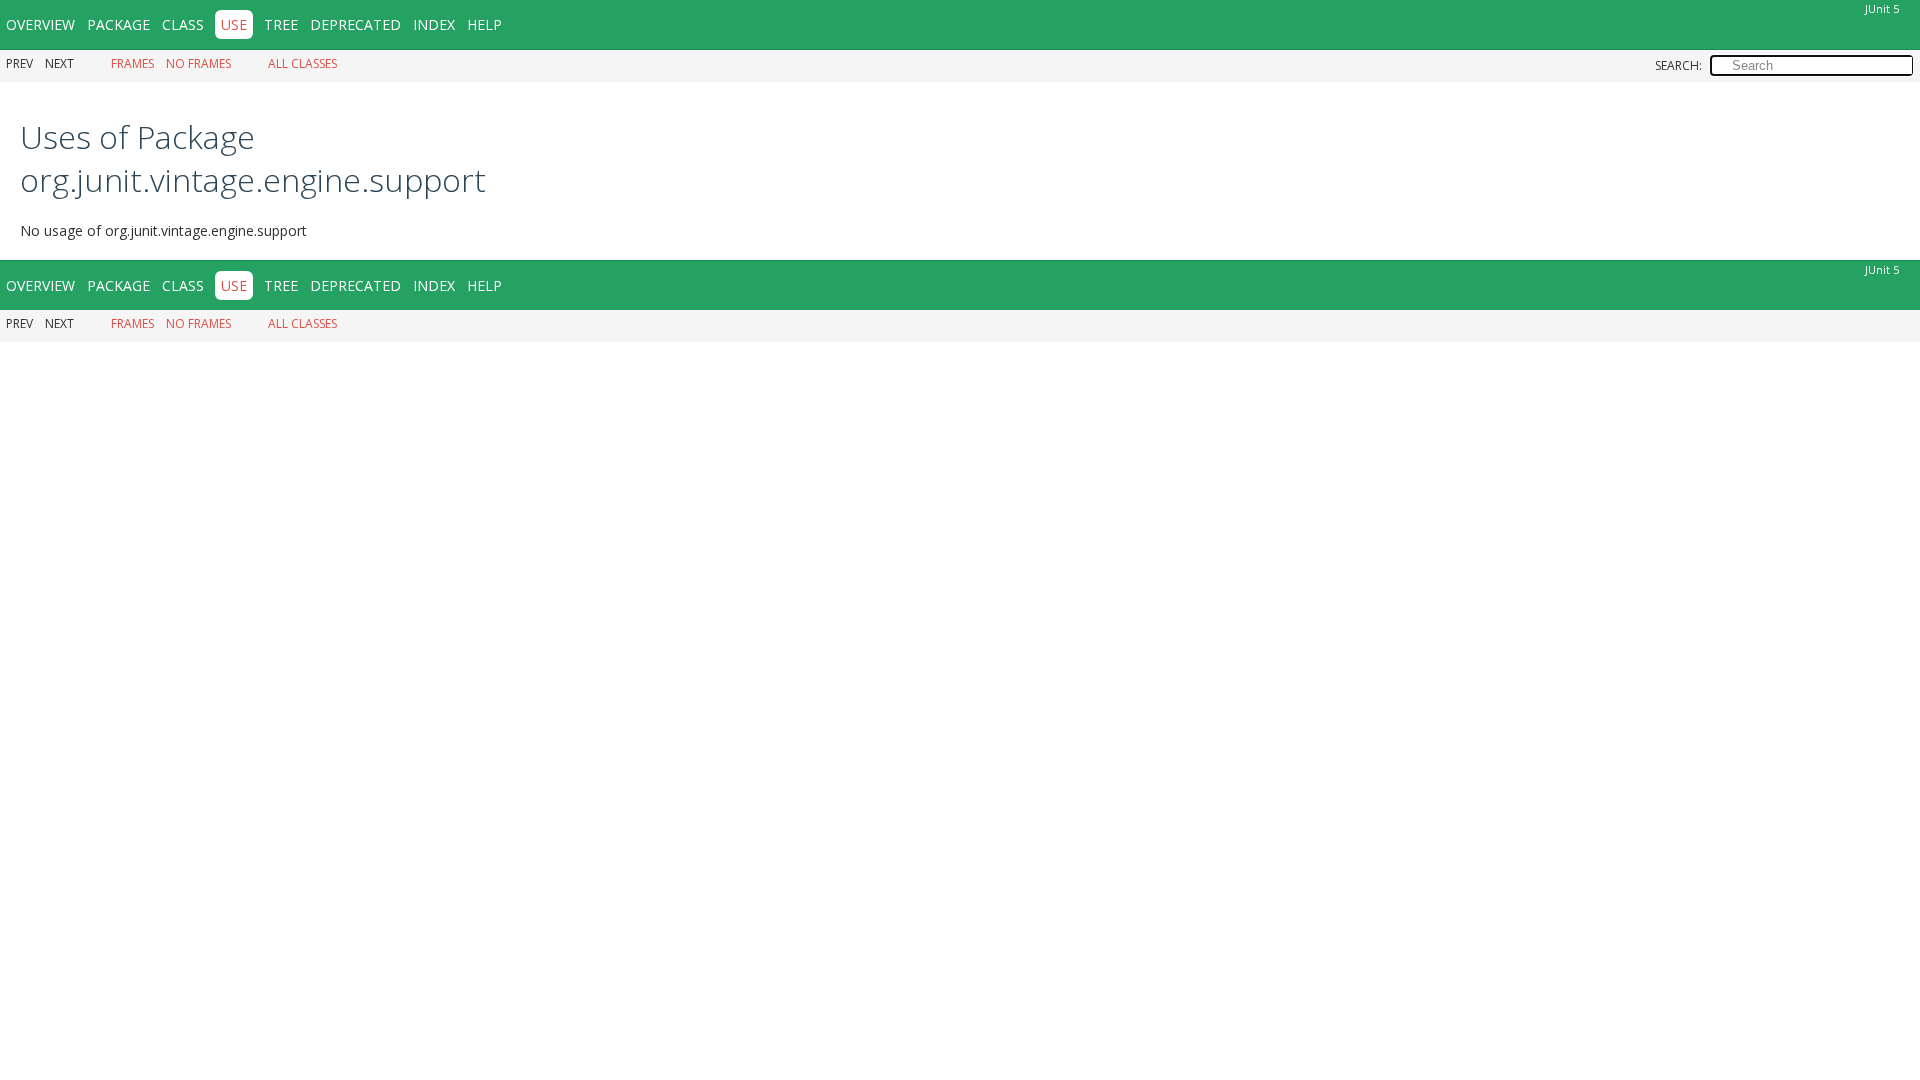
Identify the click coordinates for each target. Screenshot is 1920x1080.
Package (118, 24)
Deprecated (355, 24)
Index (434, 24)
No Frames (198, 63)
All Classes (302, 63)
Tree (281, 24)
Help (484, 24)
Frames (132, 63)
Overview (40, 24)
